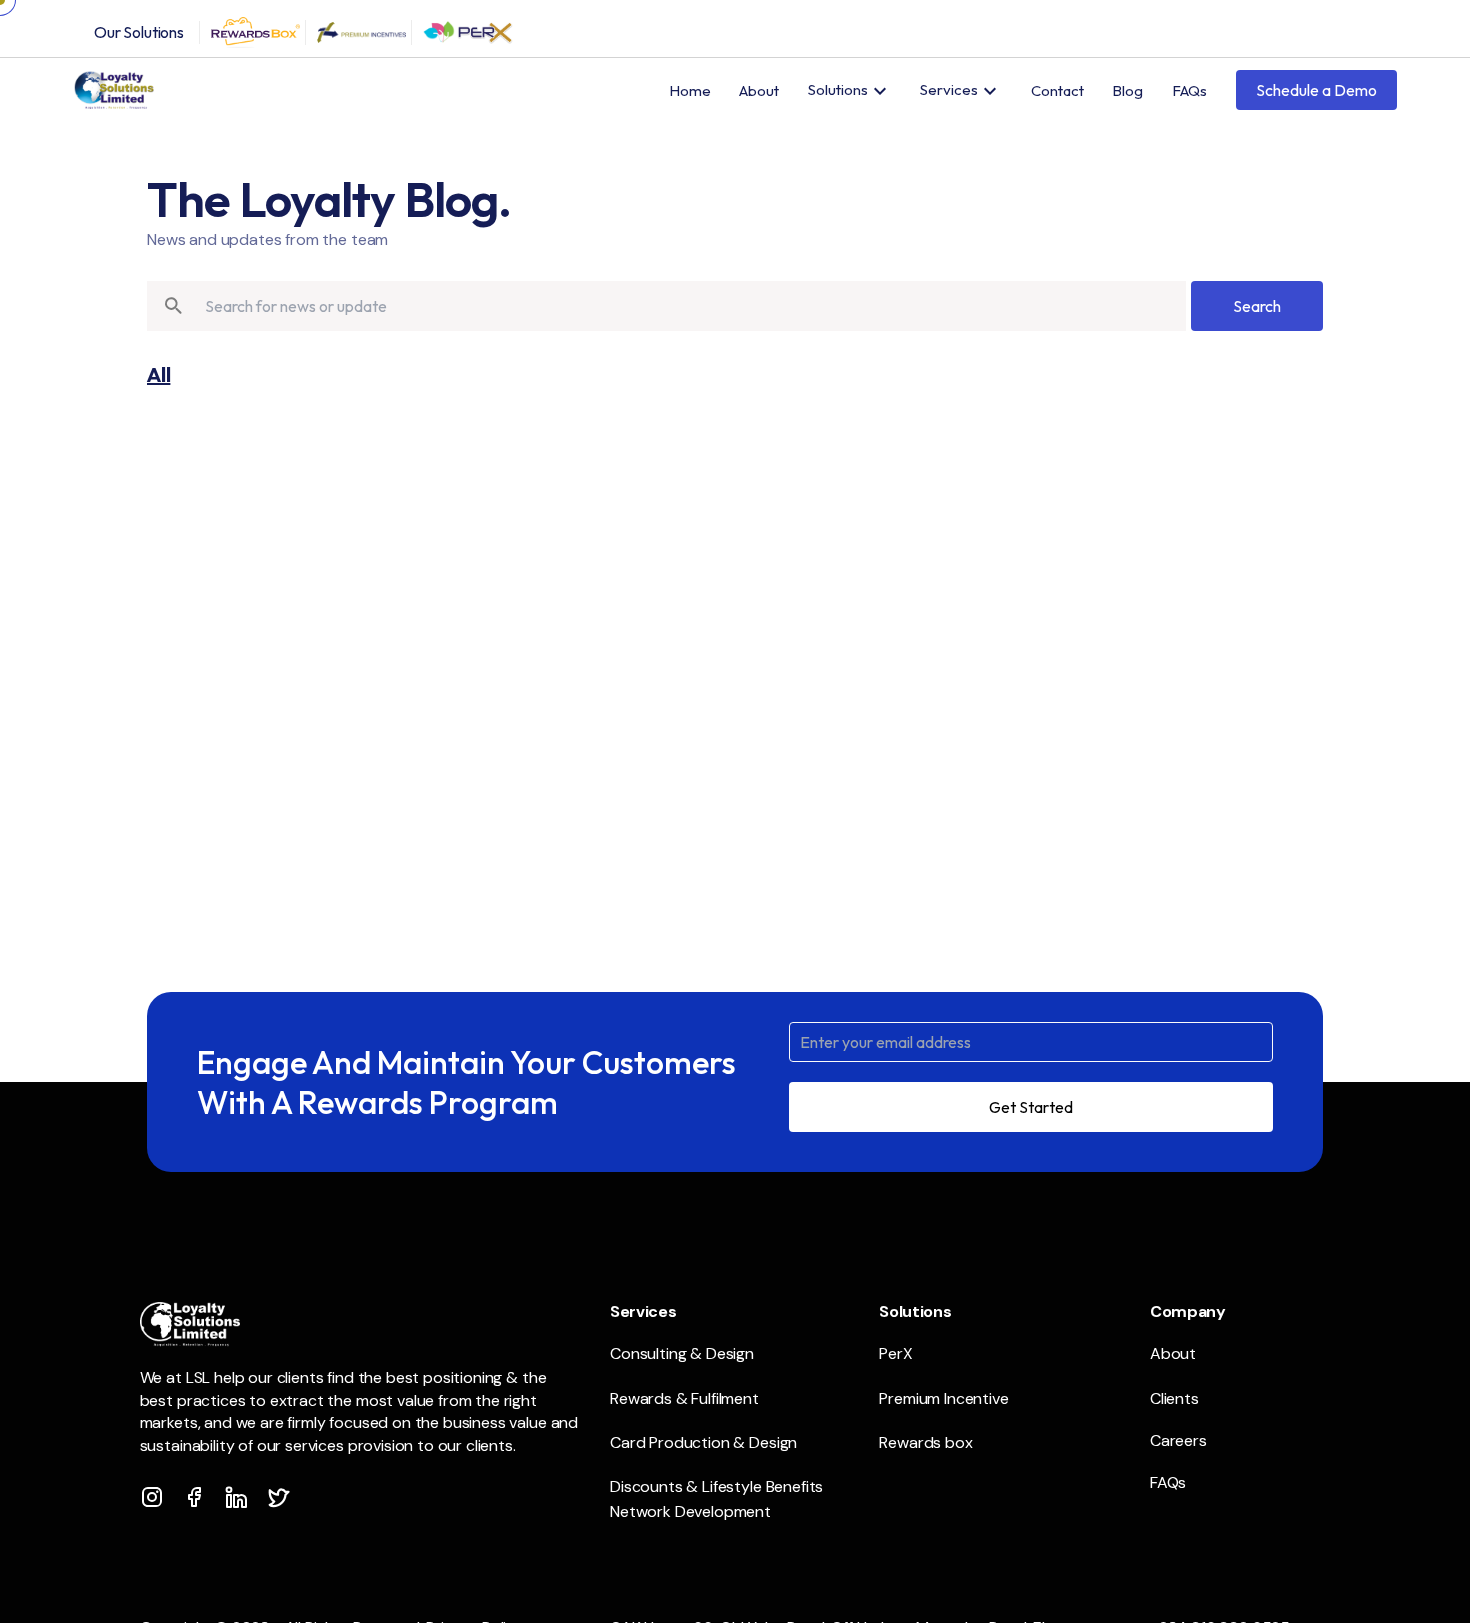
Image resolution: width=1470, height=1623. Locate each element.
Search (1257, 306)
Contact (1057, 90)
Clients (1174, 1398)
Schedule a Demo (1316, 90)
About (759, 90)
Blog (1127, 90)
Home (690, 90)
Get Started (1031, 1107)
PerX (895, 1353)
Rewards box (925, 1442)
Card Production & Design (703, 1442)
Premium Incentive (943, 1398)
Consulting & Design (682, 1353)
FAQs (1189, 90)
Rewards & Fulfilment (684, 1398)
